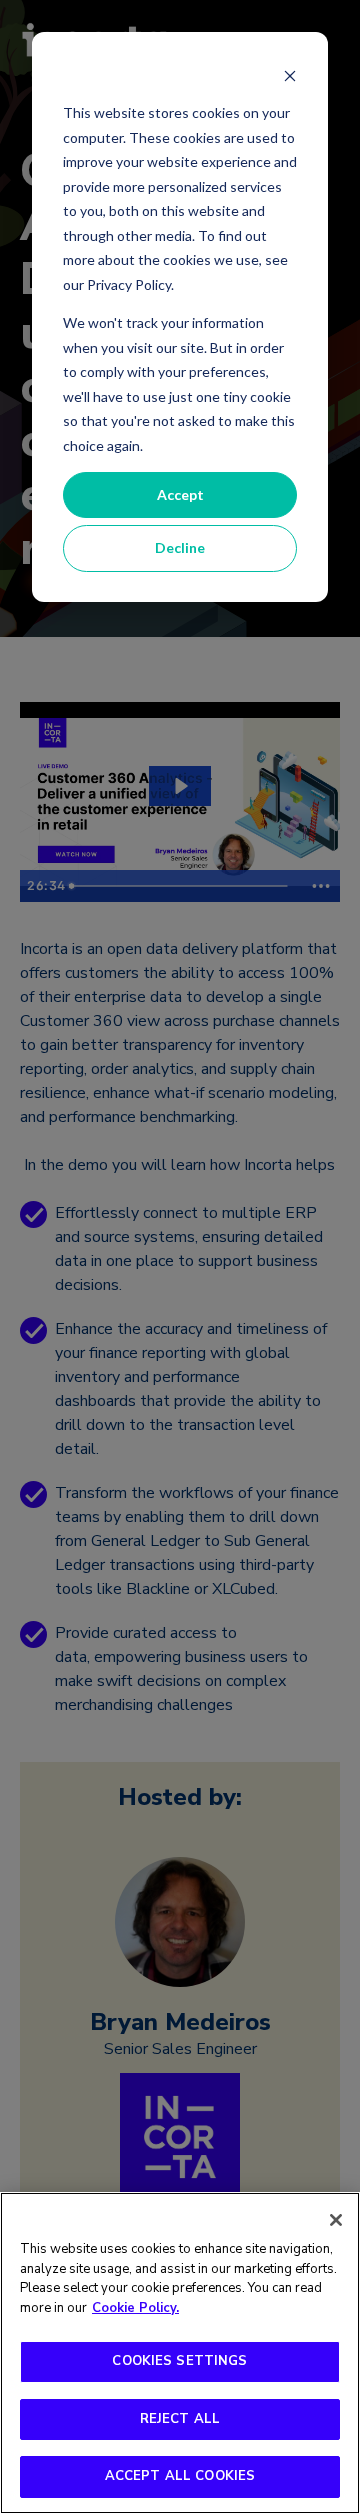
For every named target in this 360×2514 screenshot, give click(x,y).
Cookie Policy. (135, 2308)
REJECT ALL (180, 2419)
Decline (180, 547)
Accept (180, 494)
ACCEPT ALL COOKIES (180, 2476)
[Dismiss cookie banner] (290, 75)
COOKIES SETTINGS (179, 2361)
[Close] (336, 2220)
